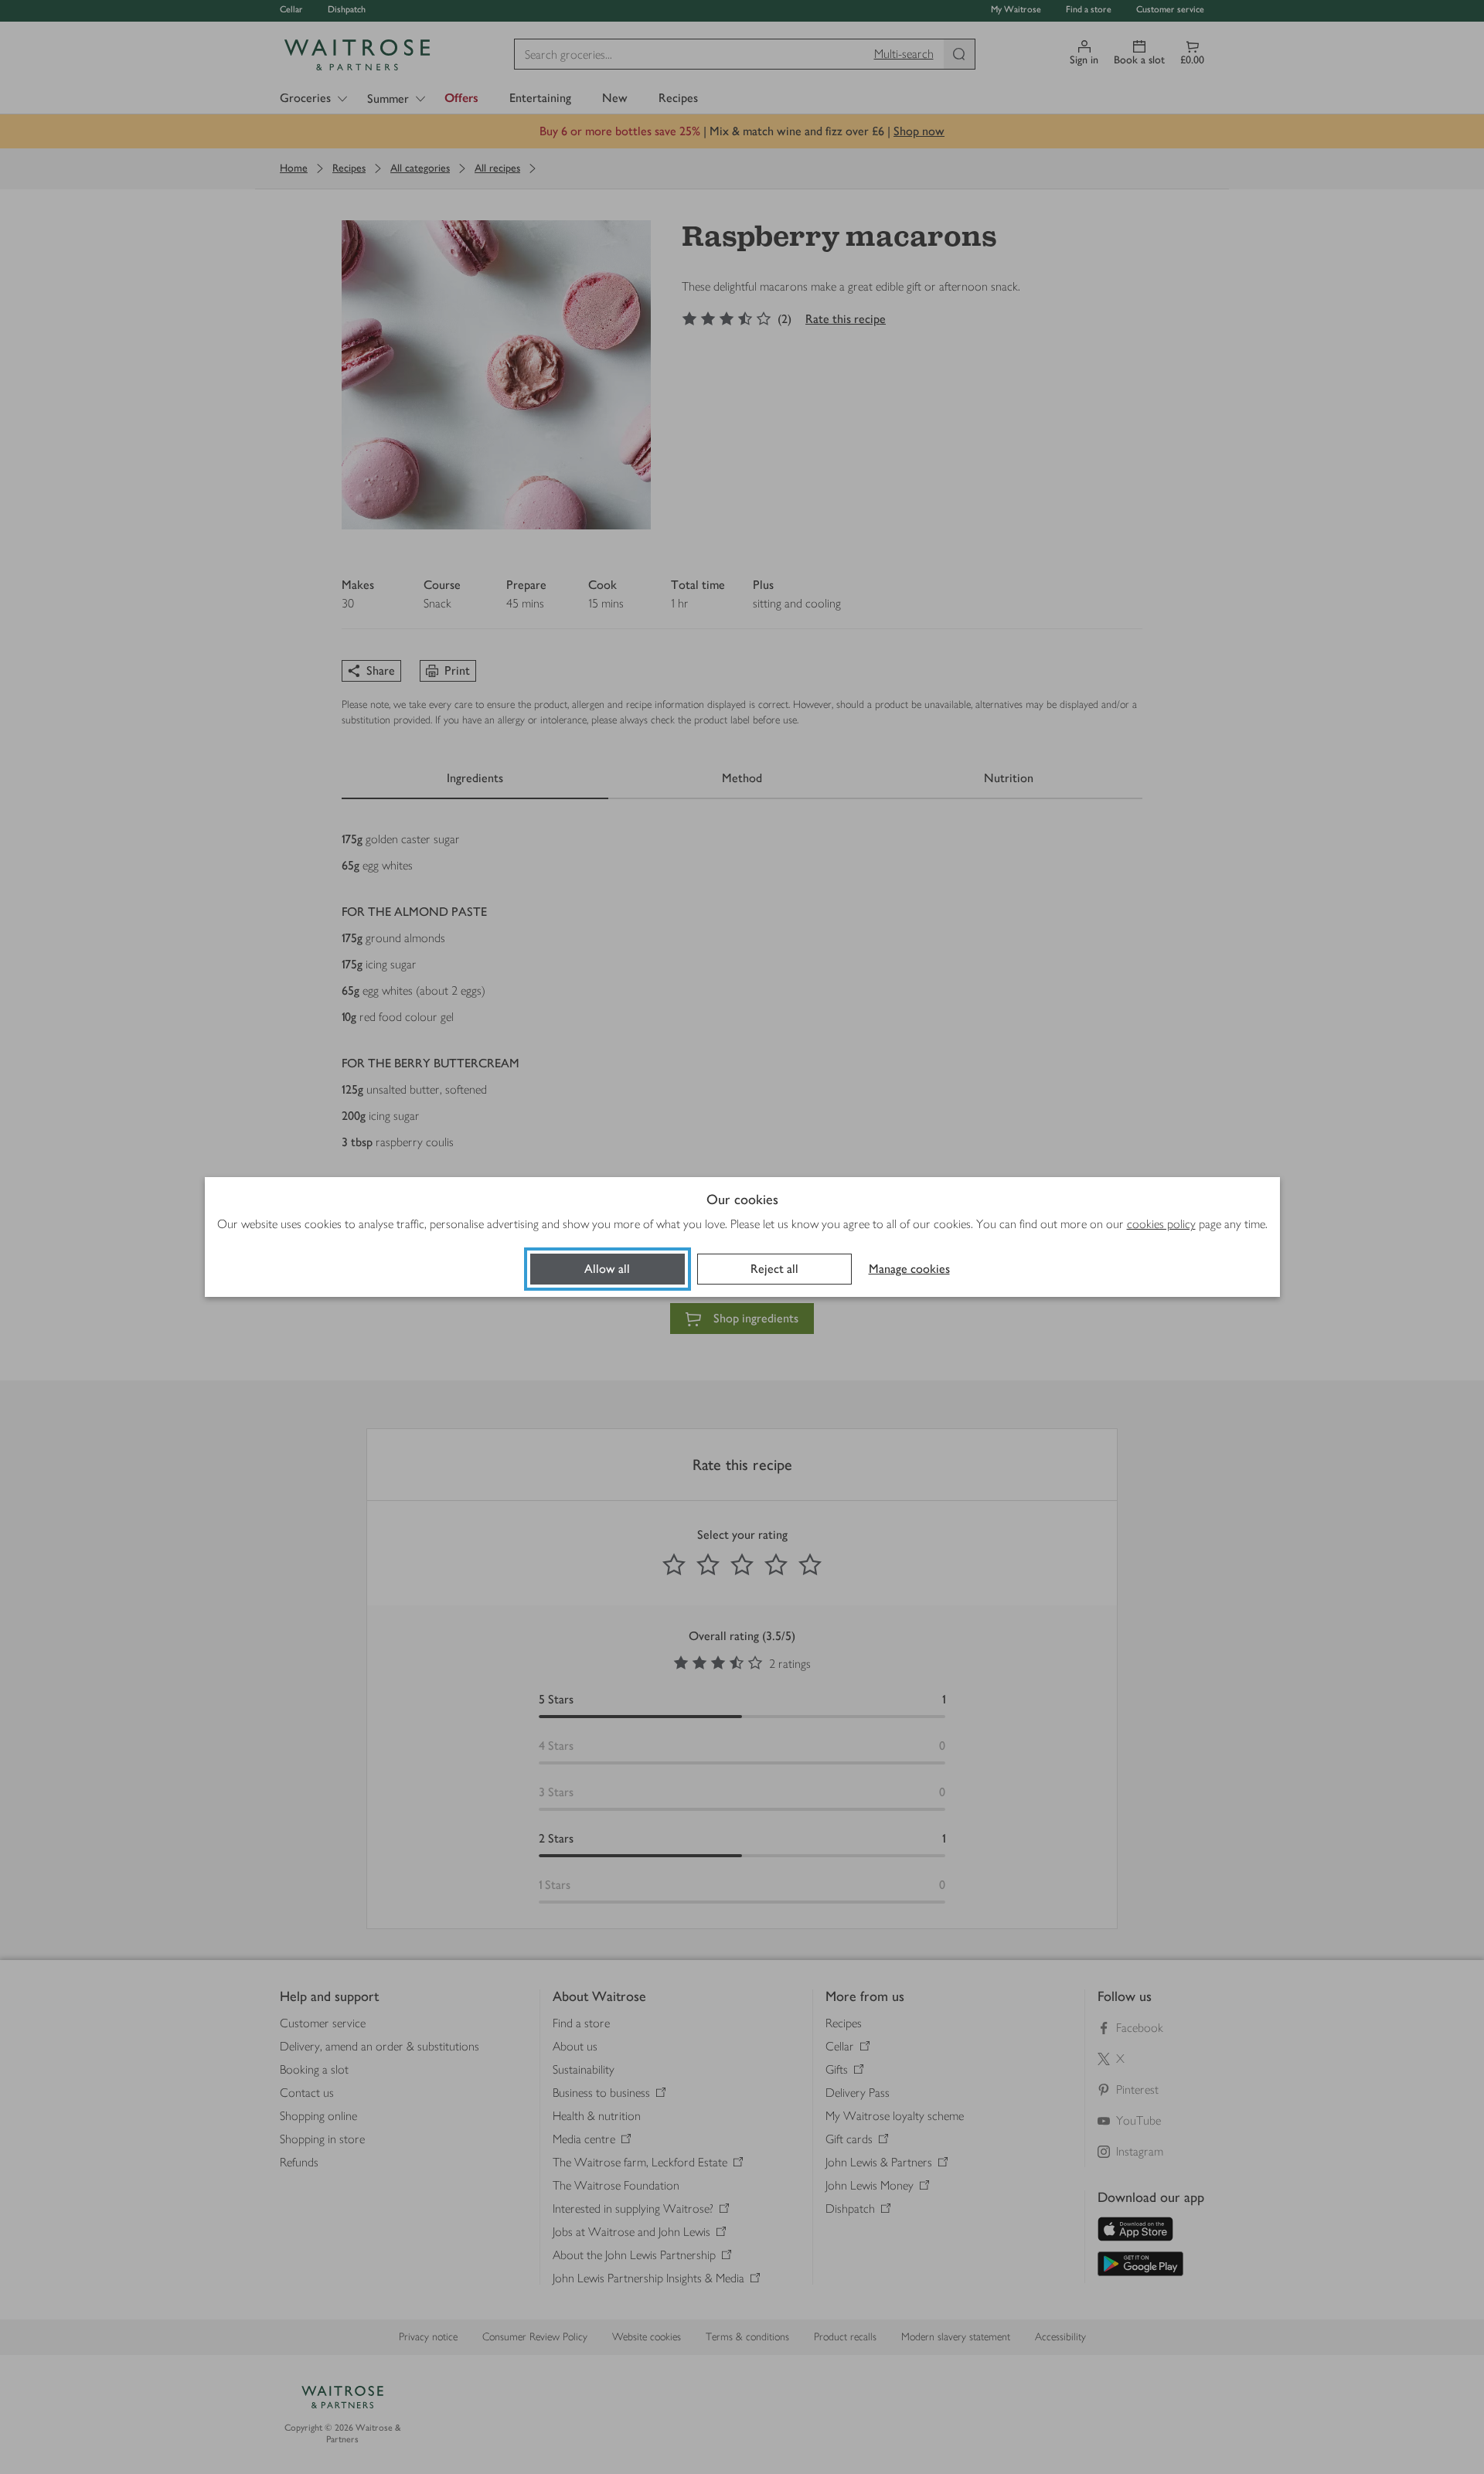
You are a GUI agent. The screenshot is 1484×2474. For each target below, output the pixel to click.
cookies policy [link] (1161, 1224)
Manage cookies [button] (909, 1269)
